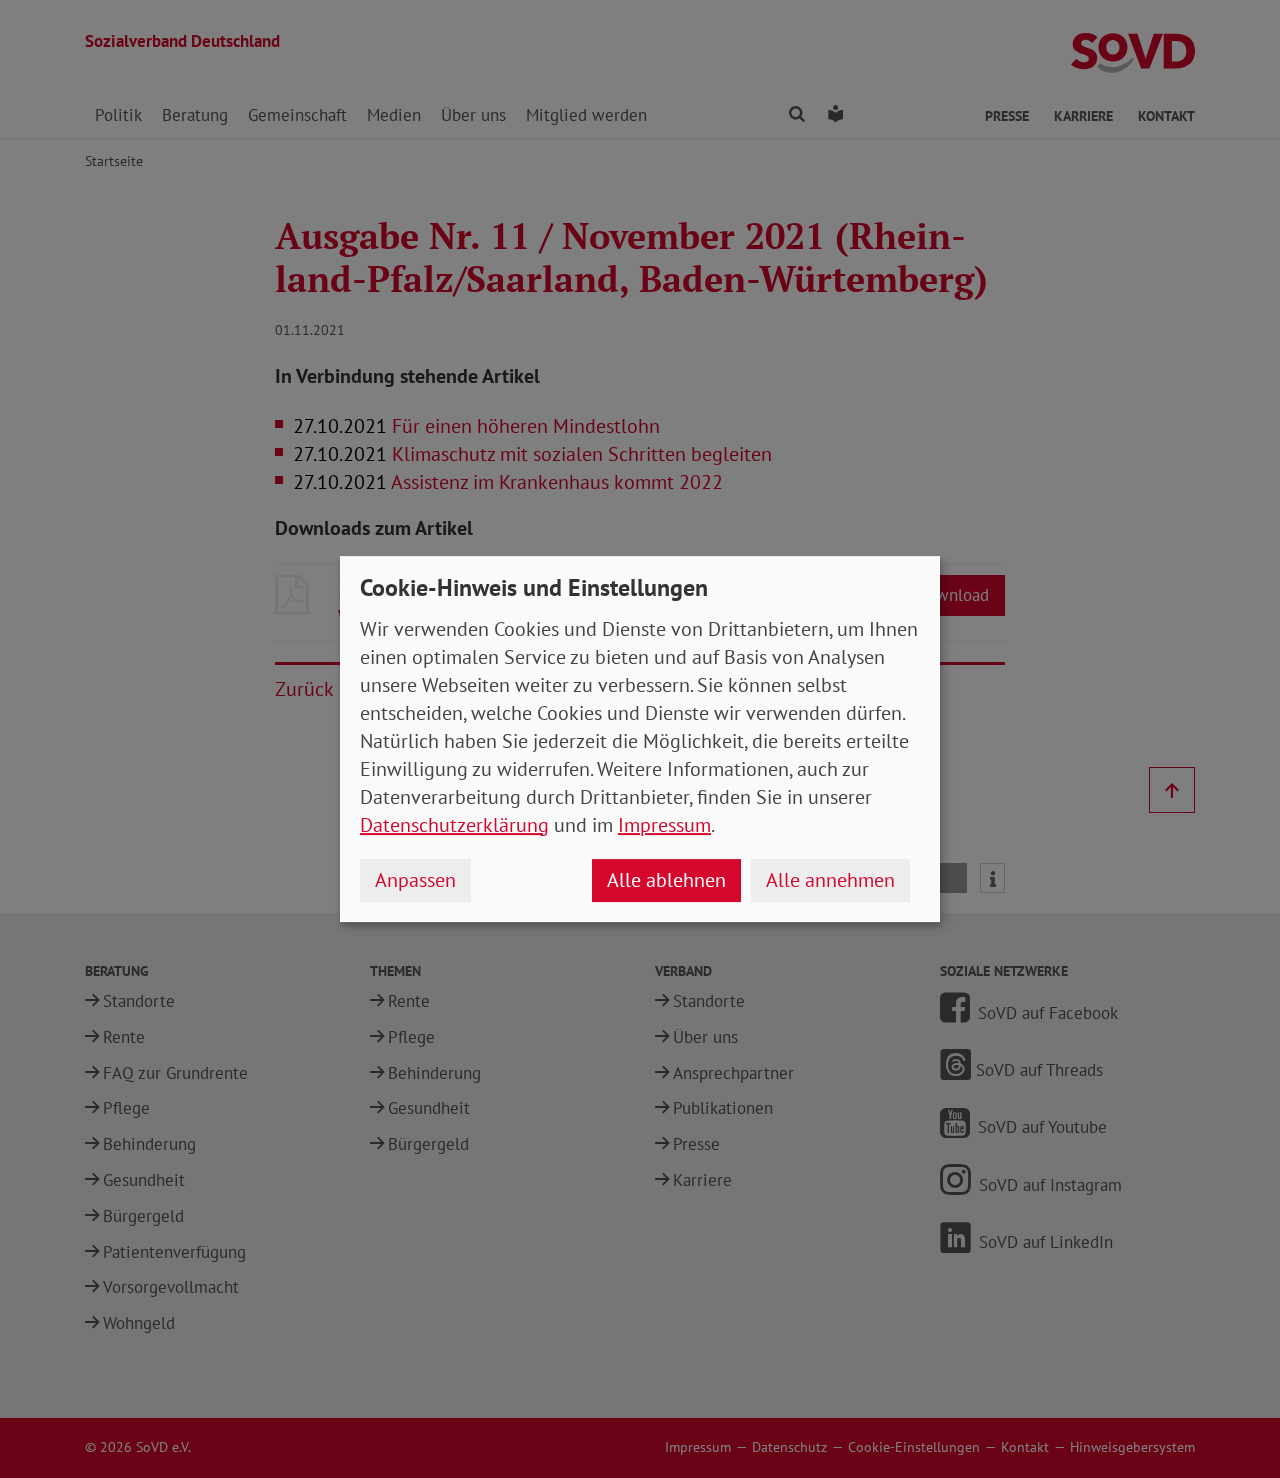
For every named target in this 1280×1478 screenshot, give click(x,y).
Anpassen (415, 880)
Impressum (664, 825)
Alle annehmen (830, 880)
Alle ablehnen (666, 880)
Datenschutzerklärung (454, 825)
